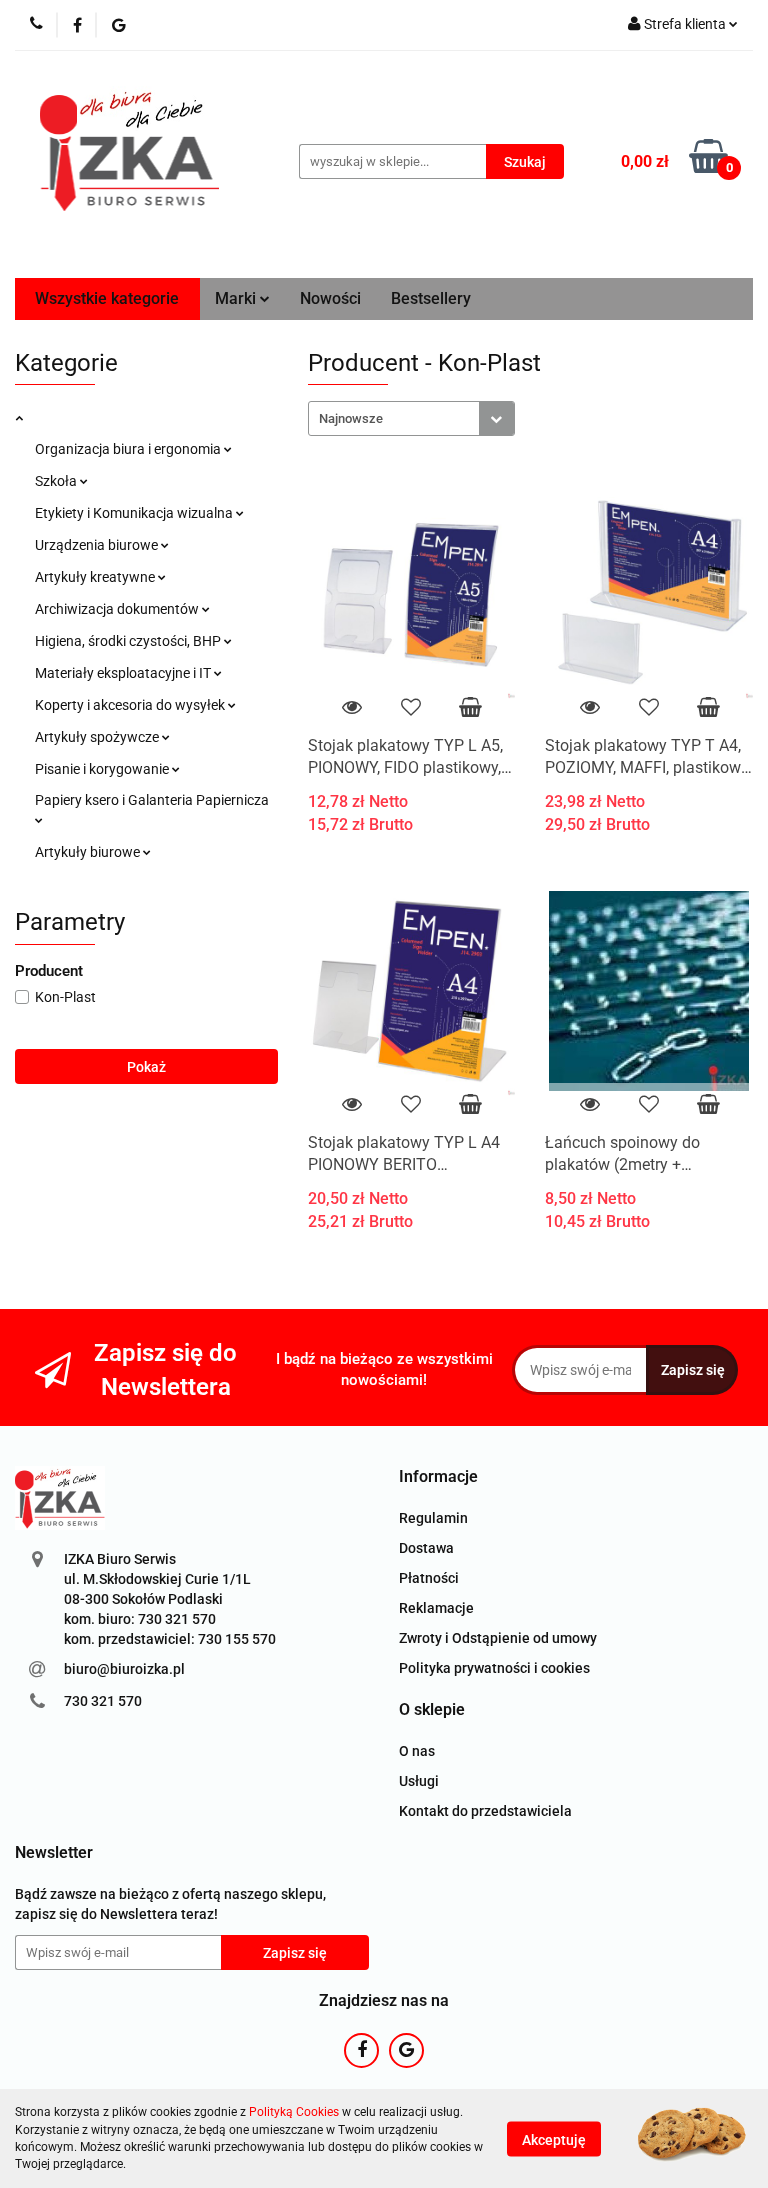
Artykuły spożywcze (98, 737)
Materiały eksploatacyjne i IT (124, 673)
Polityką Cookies (294, 2112)
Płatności (429, 1578)
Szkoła (57, 481)
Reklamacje (436, 1608)
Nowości (330, 298)
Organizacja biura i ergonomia (129, 449)
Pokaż (146, 1067)
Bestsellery (431, 298)
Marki (237, 298)
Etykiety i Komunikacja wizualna (135, 513)
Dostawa (426, 1548)
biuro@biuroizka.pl (124, 1669)
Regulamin (433, 1518)
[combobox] (411, 418)
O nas (417, 1751)
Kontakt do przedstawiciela (485, 1811)
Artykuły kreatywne (96, 577)
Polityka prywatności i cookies (494, 1668)
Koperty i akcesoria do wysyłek (131, 705)
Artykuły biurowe (89, 852)
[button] (438, 1477)
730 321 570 (103, 1701)
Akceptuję (554, 2139)
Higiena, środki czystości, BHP (129, 641)
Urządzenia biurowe (98, 545)
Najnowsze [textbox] (351, 418)
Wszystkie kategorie (107, 298)
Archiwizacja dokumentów (118, 609)
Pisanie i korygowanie (103, 769)
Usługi (419, 1781)
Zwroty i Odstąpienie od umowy (498, 1638)
